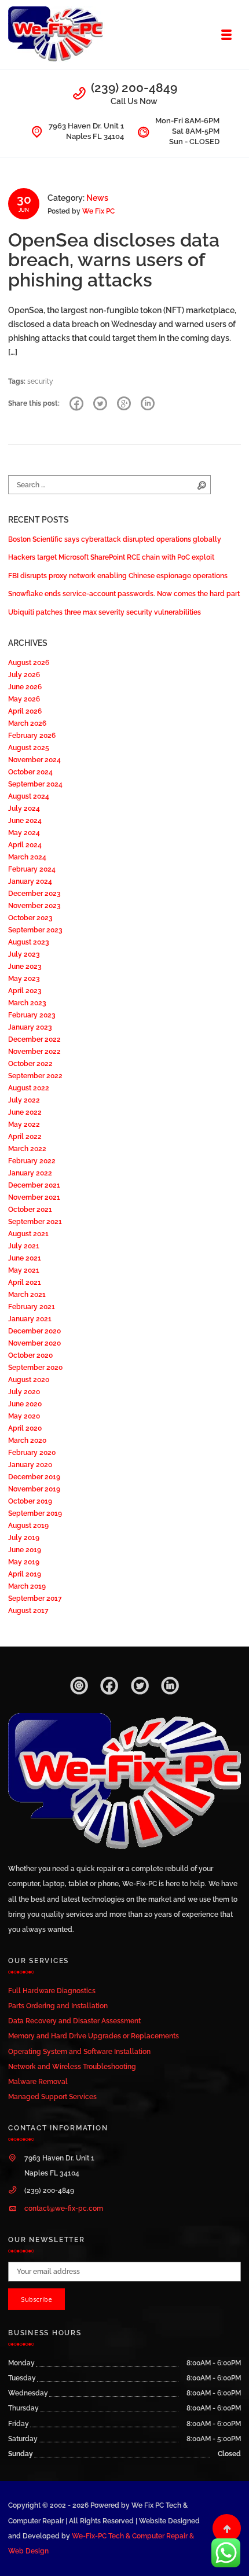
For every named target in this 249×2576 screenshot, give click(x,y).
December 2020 (34, 1331)
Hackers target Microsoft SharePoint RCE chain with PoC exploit (111, 557)
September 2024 (35, 784)
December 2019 (34, 1477)
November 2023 (34, 905)
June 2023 (25, 966)
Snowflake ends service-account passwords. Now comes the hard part (124, 594)
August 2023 (29, 942)
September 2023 (35, 930)
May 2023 (24, 978)
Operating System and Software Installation (79, 2051)
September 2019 (35, 1513)
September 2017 (35, 1598)
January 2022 (30, 1173)
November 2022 (34, 1051)
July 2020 (24, 1392)
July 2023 (24, 954)
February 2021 (32, 1307)
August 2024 (29, 796)
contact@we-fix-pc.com (64, 2208)
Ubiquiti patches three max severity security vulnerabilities (105, 612)
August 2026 (29, 662)
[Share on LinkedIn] (148, 404)
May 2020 (24, 1416)
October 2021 (30, 1209)
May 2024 (24, 833)
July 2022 (24, 1100)
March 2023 (27, 1003)
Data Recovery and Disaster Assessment (74, 2021)
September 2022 (35, 1076)
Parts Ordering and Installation (58, 2006)
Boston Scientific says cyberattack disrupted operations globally (115, 539)
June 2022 (25, 1112)
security (40, 381)
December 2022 (34, 1039)
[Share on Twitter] (100, 404)
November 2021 (34, 1197)
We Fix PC (98, 211)
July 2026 (24, 675)
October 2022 (30, 1063)
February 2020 (32, 1452)
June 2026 (25, 687)
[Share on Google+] (124, 404)
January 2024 (30, 881)
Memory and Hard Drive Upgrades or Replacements (94, 2036)
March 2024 (27, 857)
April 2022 (25, 1136)
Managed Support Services (52, 2097)
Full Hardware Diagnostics (52, 1991)
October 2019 (30, 1501)
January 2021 (30, 1319)
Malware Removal (38, 2081)
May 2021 (24, 1270)
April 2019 (25, 1574)
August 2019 (28, 1525)
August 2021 (28, 1234)
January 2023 (30, 1027)
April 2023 (25, 991)
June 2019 (25, 1550)
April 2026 (25, 711)
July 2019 (24, 1537)
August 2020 (29, 1379)
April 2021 (25, 1282)
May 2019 (24, 1562)
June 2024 (25, 820)
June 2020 (25, 1404)
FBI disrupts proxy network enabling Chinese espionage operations (118, 576)
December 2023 (34, 893)
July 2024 (24, 808)
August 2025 (29, 747)
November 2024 (34, 760)
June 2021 (25, 1258)
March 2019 (27, 1586)
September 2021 (35, 1221)
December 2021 (34, 1185)
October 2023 (30, 918)
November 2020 (34, 1343)
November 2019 (34, 1489)
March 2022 (27, 1149)
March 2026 (27, 723)
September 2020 (35, 1367)
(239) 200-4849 (134, 88)
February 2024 (32, 869)
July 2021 (24, 1246)
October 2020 (30, 1355)
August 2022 (29, 1088)
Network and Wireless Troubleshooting (72, 2066)
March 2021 (27, 1294)
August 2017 (28, 1610)
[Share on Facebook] (76, 404)
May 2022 (24, 1124)
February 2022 (32, 1161)
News (97, 198)
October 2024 (30, 772)
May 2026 (24, 699)
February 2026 (32, 735)
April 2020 (25, 1428)
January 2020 (30, 1465)
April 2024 (25, 845)
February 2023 (32, 1015)
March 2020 (27, 1440)
